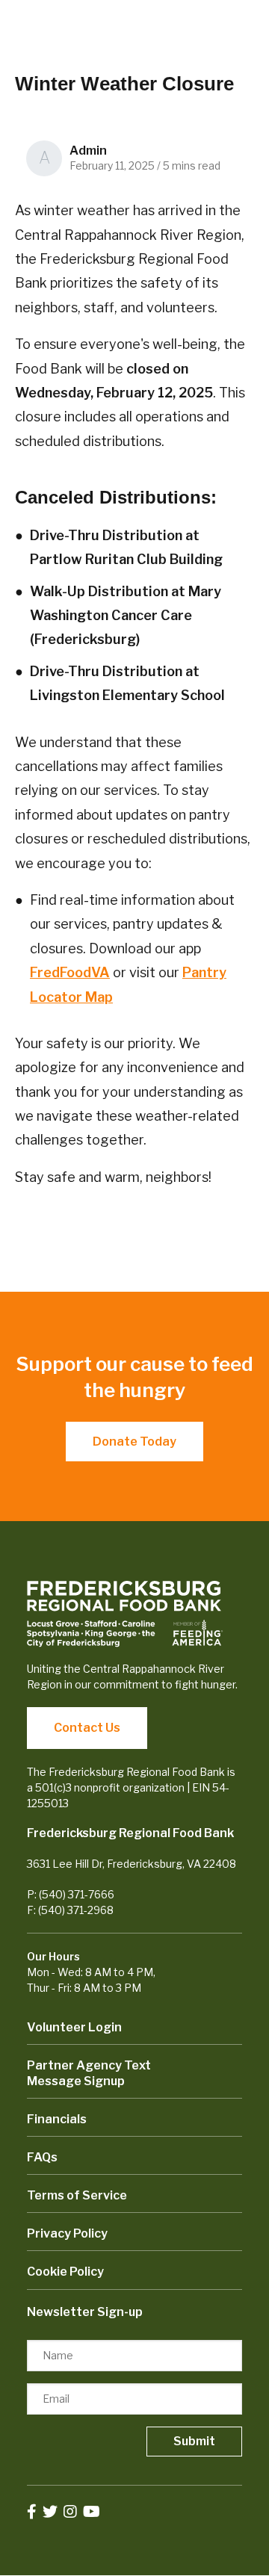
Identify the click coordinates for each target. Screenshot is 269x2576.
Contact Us (87, 1728)
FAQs (42, 2157)
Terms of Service (77, 2195)
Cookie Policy (65, 2272)
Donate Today (134, 1442)
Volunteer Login (74, 2027)
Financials (57, 2119)
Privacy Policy (67, 2233)
